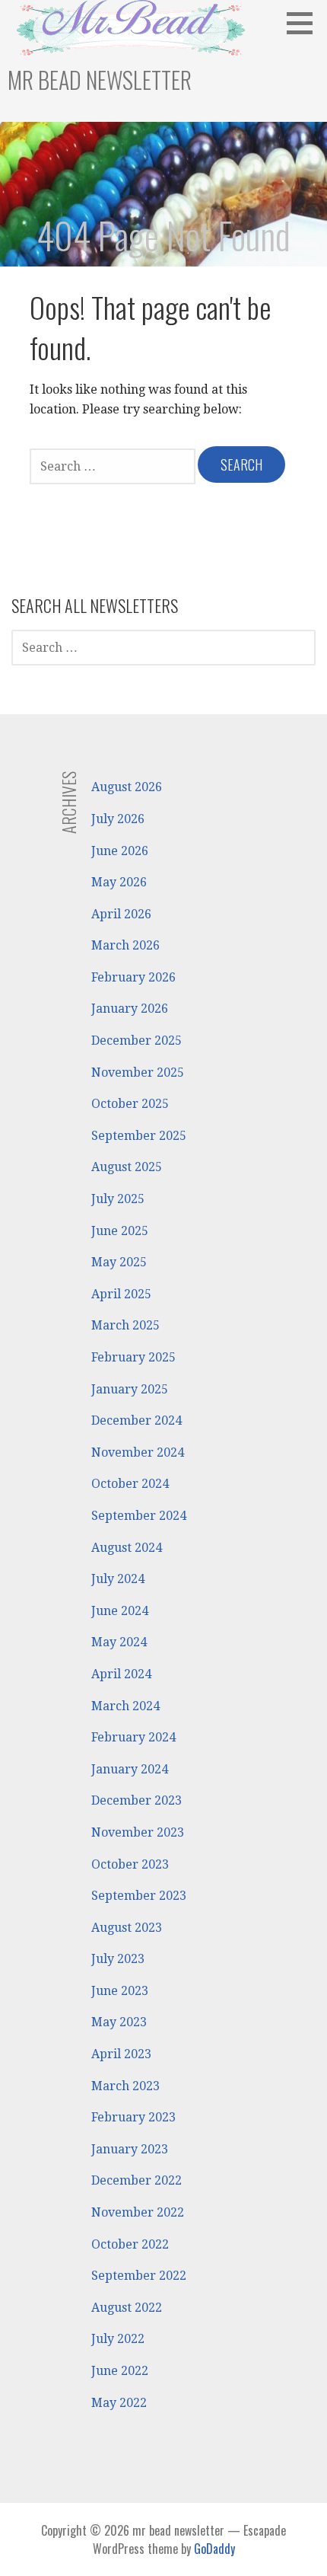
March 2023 (125, 2086)
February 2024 (133, 1737)
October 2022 (130, 2244)
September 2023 (139, 1896)
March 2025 (125, 1325)
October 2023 (130, 1864)
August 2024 (127, 1548)
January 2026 (130, 1009)
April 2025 (121, 1294)
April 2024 (121, 1674)
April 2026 (121, 914)
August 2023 (127, 1928)
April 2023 (121, 2054)
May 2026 (119, 882)
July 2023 (118, 1959)
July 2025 (118, 1199)
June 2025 (120, 1231)
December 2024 (137, 1420)
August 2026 (127, 787)
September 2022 (139, 2276)
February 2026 (133, 977)
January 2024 (130, 1769)
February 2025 (133, 1357)
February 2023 (133, 2117)
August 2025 (127, 1167)
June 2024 (120, 1611)
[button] (305, 23)
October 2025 (130, 1104)
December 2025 (137, 1041)
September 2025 (139, 1136)
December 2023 (137, 1800)
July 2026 (118, 819)
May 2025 (119, 1262)
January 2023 (130, 2149)
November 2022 (138, 2212)
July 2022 (118, 2339)
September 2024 (139, 1516)
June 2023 (120, 1991)
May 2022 (119, 2403)
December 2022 (137, 2180)
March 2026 (125, 945)
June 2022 (120, 2371)
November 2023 (138, 1832)
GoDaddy (214, 2549)
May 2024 (119, 1642)
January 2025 (130, 1389)
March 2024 (125, 1706)
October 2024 (130, 1484)
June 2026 (120, 851)
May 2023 (119, 2022)
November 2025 (138, 1073)
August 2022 (127, 2308)
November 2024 (138, 1452)
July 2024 (118, 1579)
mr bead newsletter (100, 80)
